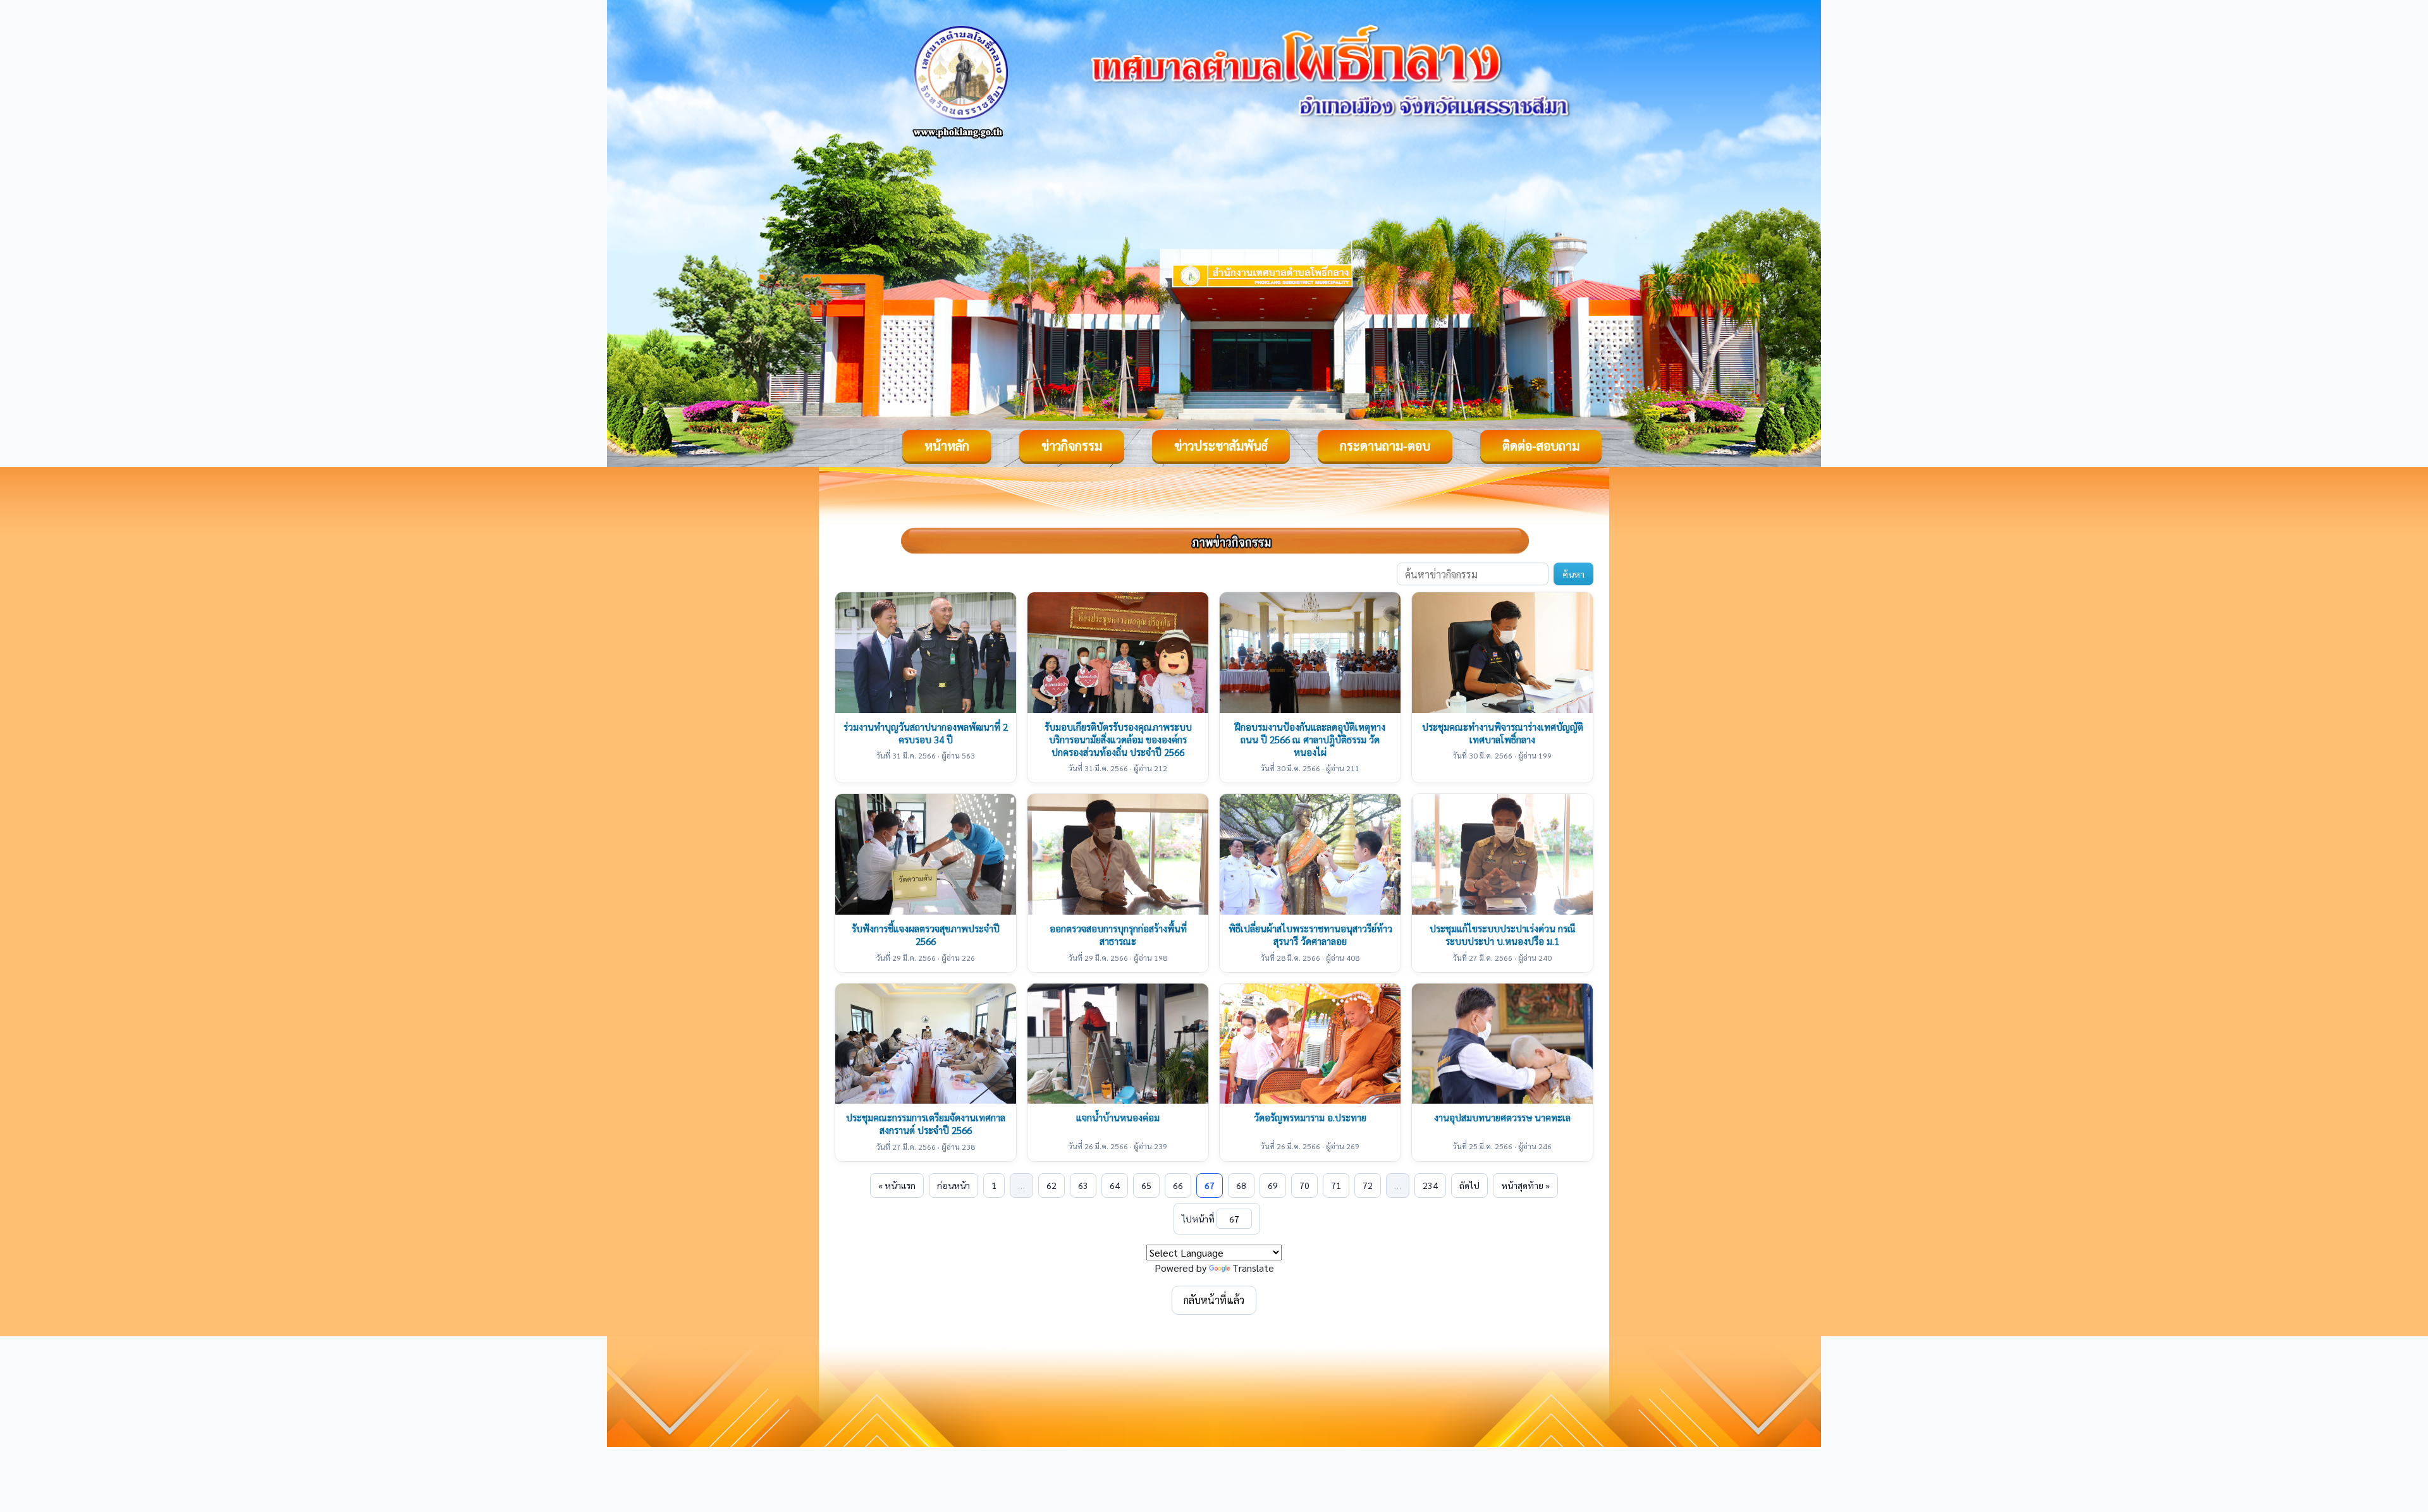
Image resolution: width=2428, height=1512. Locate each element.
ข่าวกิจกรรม (1072, 446)
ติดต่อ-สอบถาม (1541, 446)
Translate (1253, 1268)
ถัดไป (1469, 1185)
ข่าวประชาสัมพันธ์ (1221, 446)
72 (1368, 1185)
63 (1083, 1185)
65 (1146, 1185)
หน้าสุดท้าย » (1525, 1185)
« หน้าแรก (897, 1185)
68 (1241, 1185)
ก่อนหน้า (953, 1185)
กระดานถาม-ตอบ (1385, 446)
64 (1115, 1185)
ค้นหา (1573, 574)
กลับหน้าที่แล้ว (1214, 1300)
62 (1052, 1185)
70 (1304, 1185)
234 (1430, 1185)
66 (1178, 1185)
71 (1336, 1185)
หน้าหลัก (947, 446)
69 (1273, 1185)
